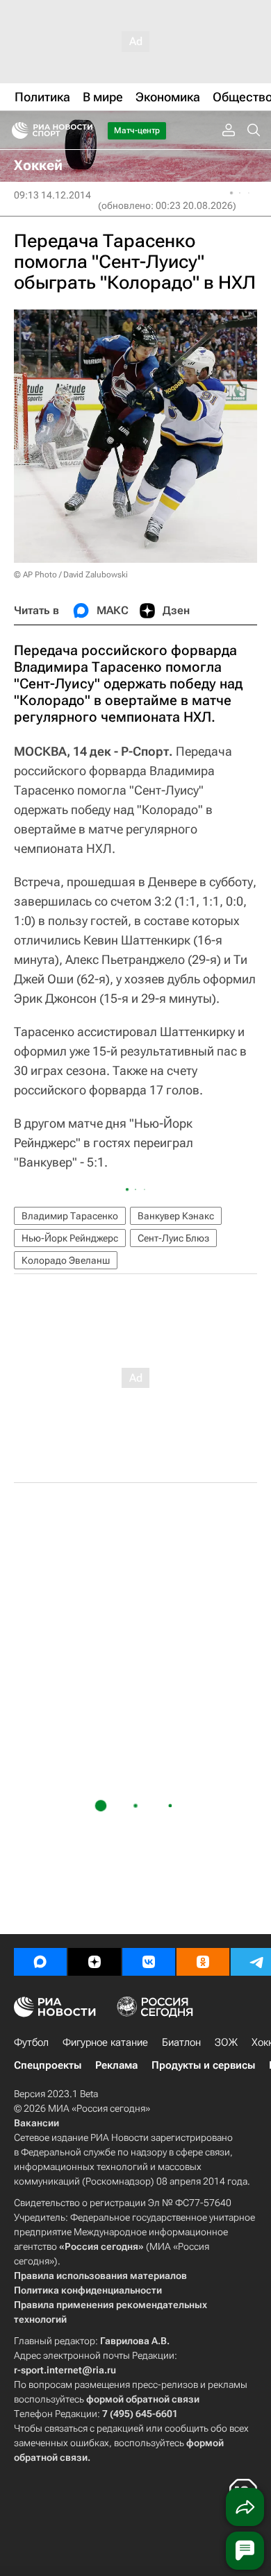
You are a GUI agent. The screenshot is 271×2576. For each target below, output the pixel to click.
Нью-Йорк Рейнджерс (70, 1238)
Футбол (31, 2042)
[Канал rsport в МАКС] (40, 1962)
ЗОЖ (226, 2042)
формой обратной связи (143, 2399)
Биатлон (181, 2042)
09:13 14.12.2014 (52, 195)
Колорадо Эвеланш (66, 1260)
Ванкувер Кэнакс (176, 1216)
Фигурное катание (105, 2042)
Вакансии (36, 2123)
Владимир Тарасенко (70, 1216)
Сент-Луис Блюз (173, 1238)
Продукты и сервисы (203, 2065)
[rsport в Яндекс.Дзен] (95, 1962)
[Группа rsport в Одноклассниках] (203, 1962)
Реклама (116, 2065)
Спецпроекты (48, 2065)
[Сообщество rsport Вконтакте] (149, 1962)
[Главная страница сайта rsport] (83, 130)
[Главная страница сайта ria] (16, 130)
